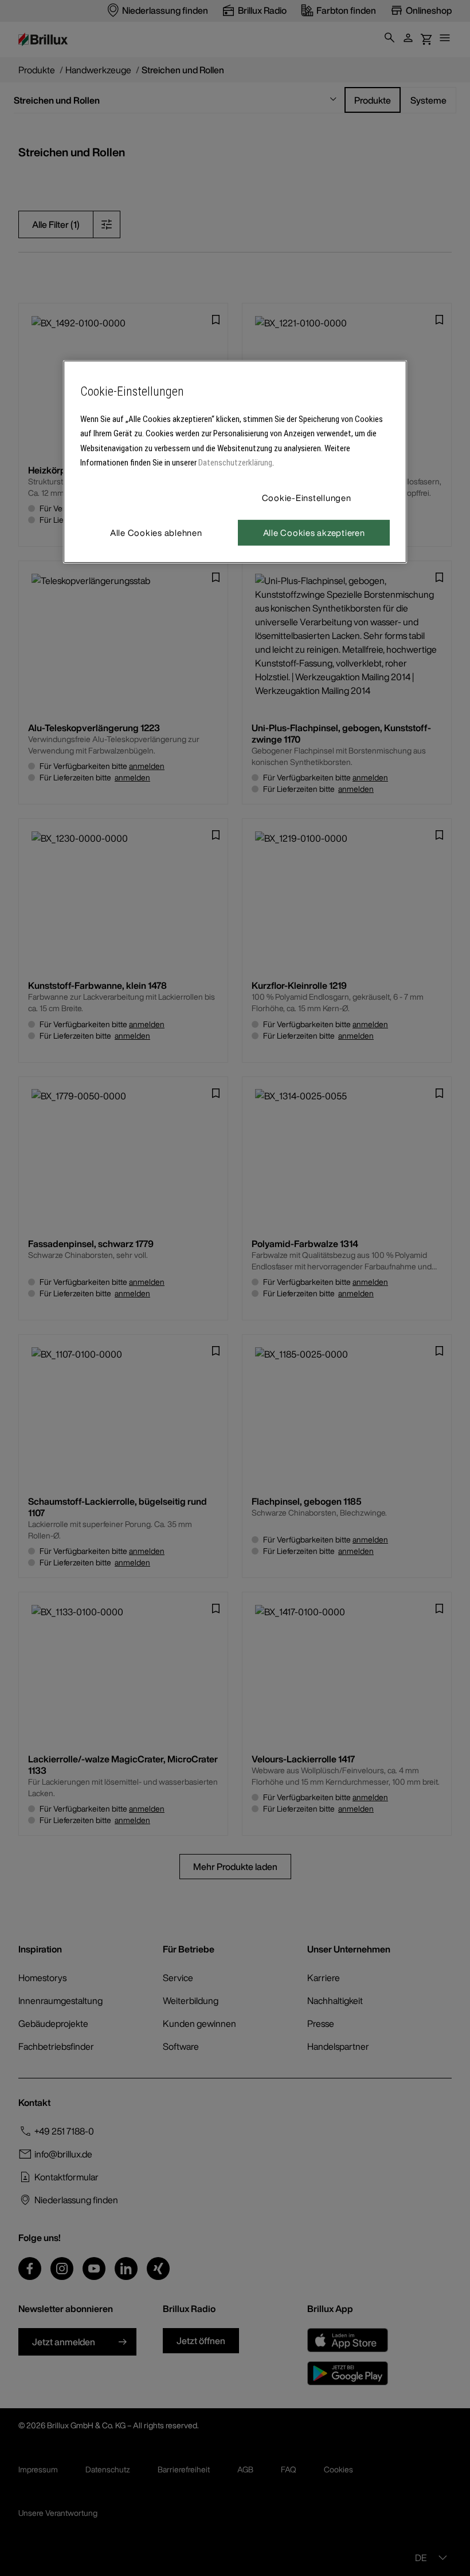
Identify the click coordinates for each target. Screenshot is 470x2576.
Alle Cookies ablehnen (156, 532)
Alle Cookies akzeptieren (314, 532)
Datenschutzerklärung (235, 463)
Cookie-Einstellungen (307, 498)
